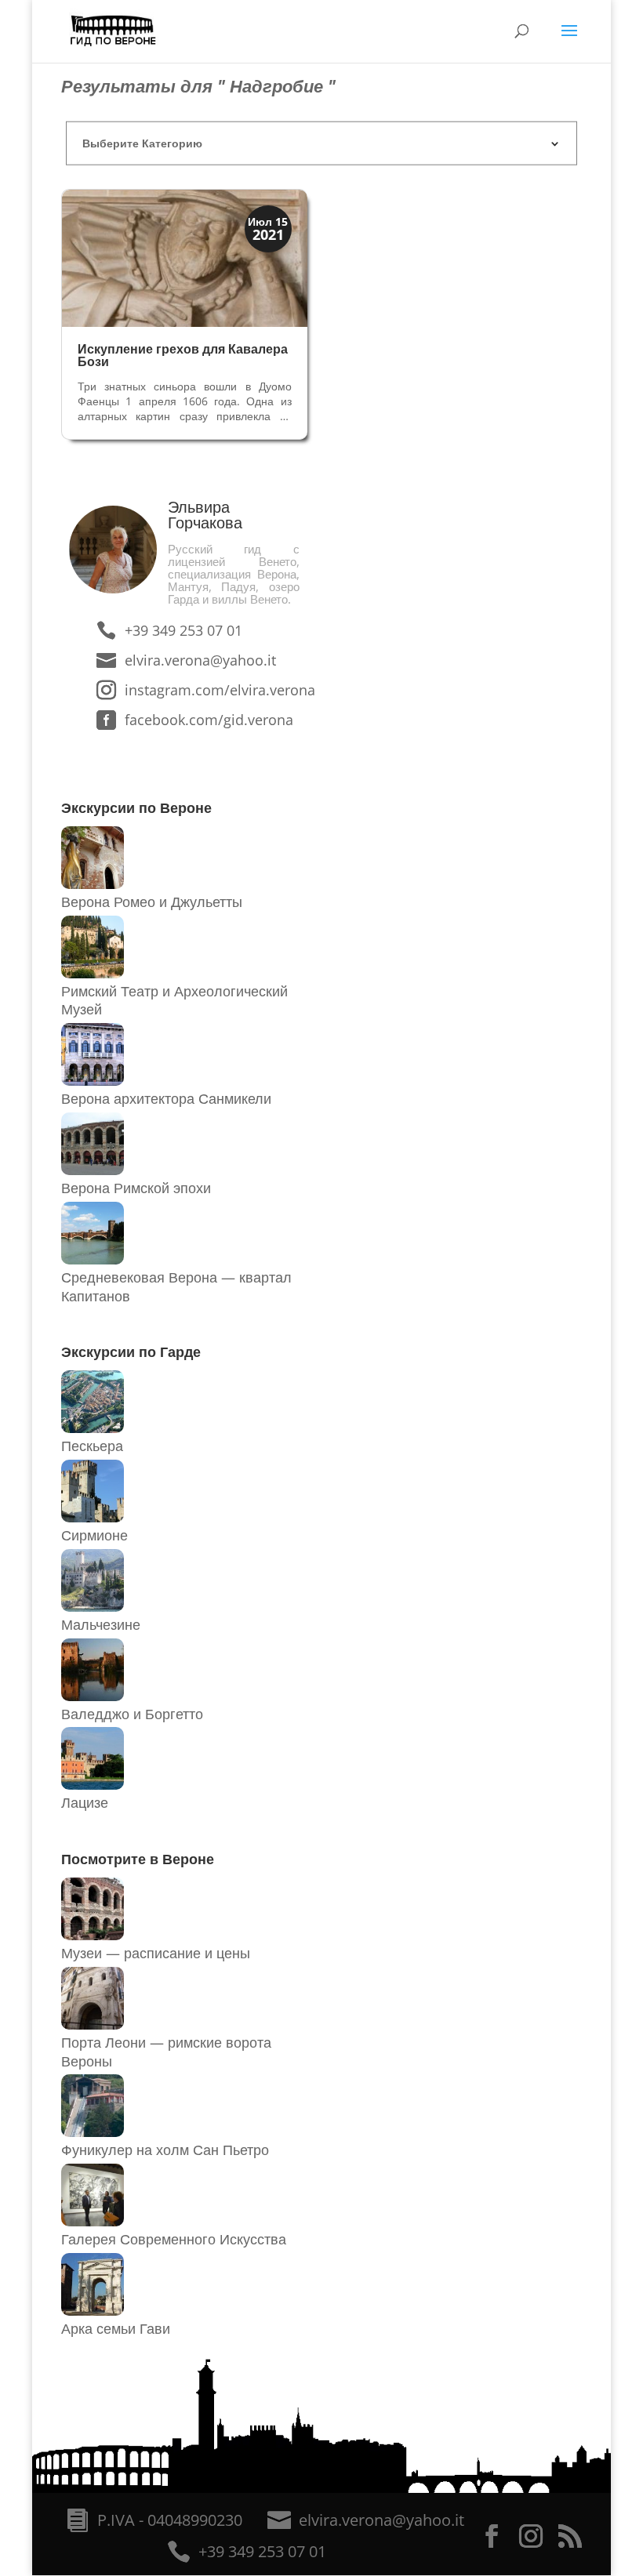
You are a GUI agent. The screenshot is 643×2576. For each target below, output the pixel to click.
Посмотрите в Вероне (138, 1859)
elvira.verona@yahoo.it (200, 660)
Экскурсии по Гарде (131, 1351)
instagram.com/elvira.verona (200, 690)
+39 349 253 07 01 (183, 630)
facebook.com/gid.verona (200, 720)
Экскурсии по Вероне (136, 807)
